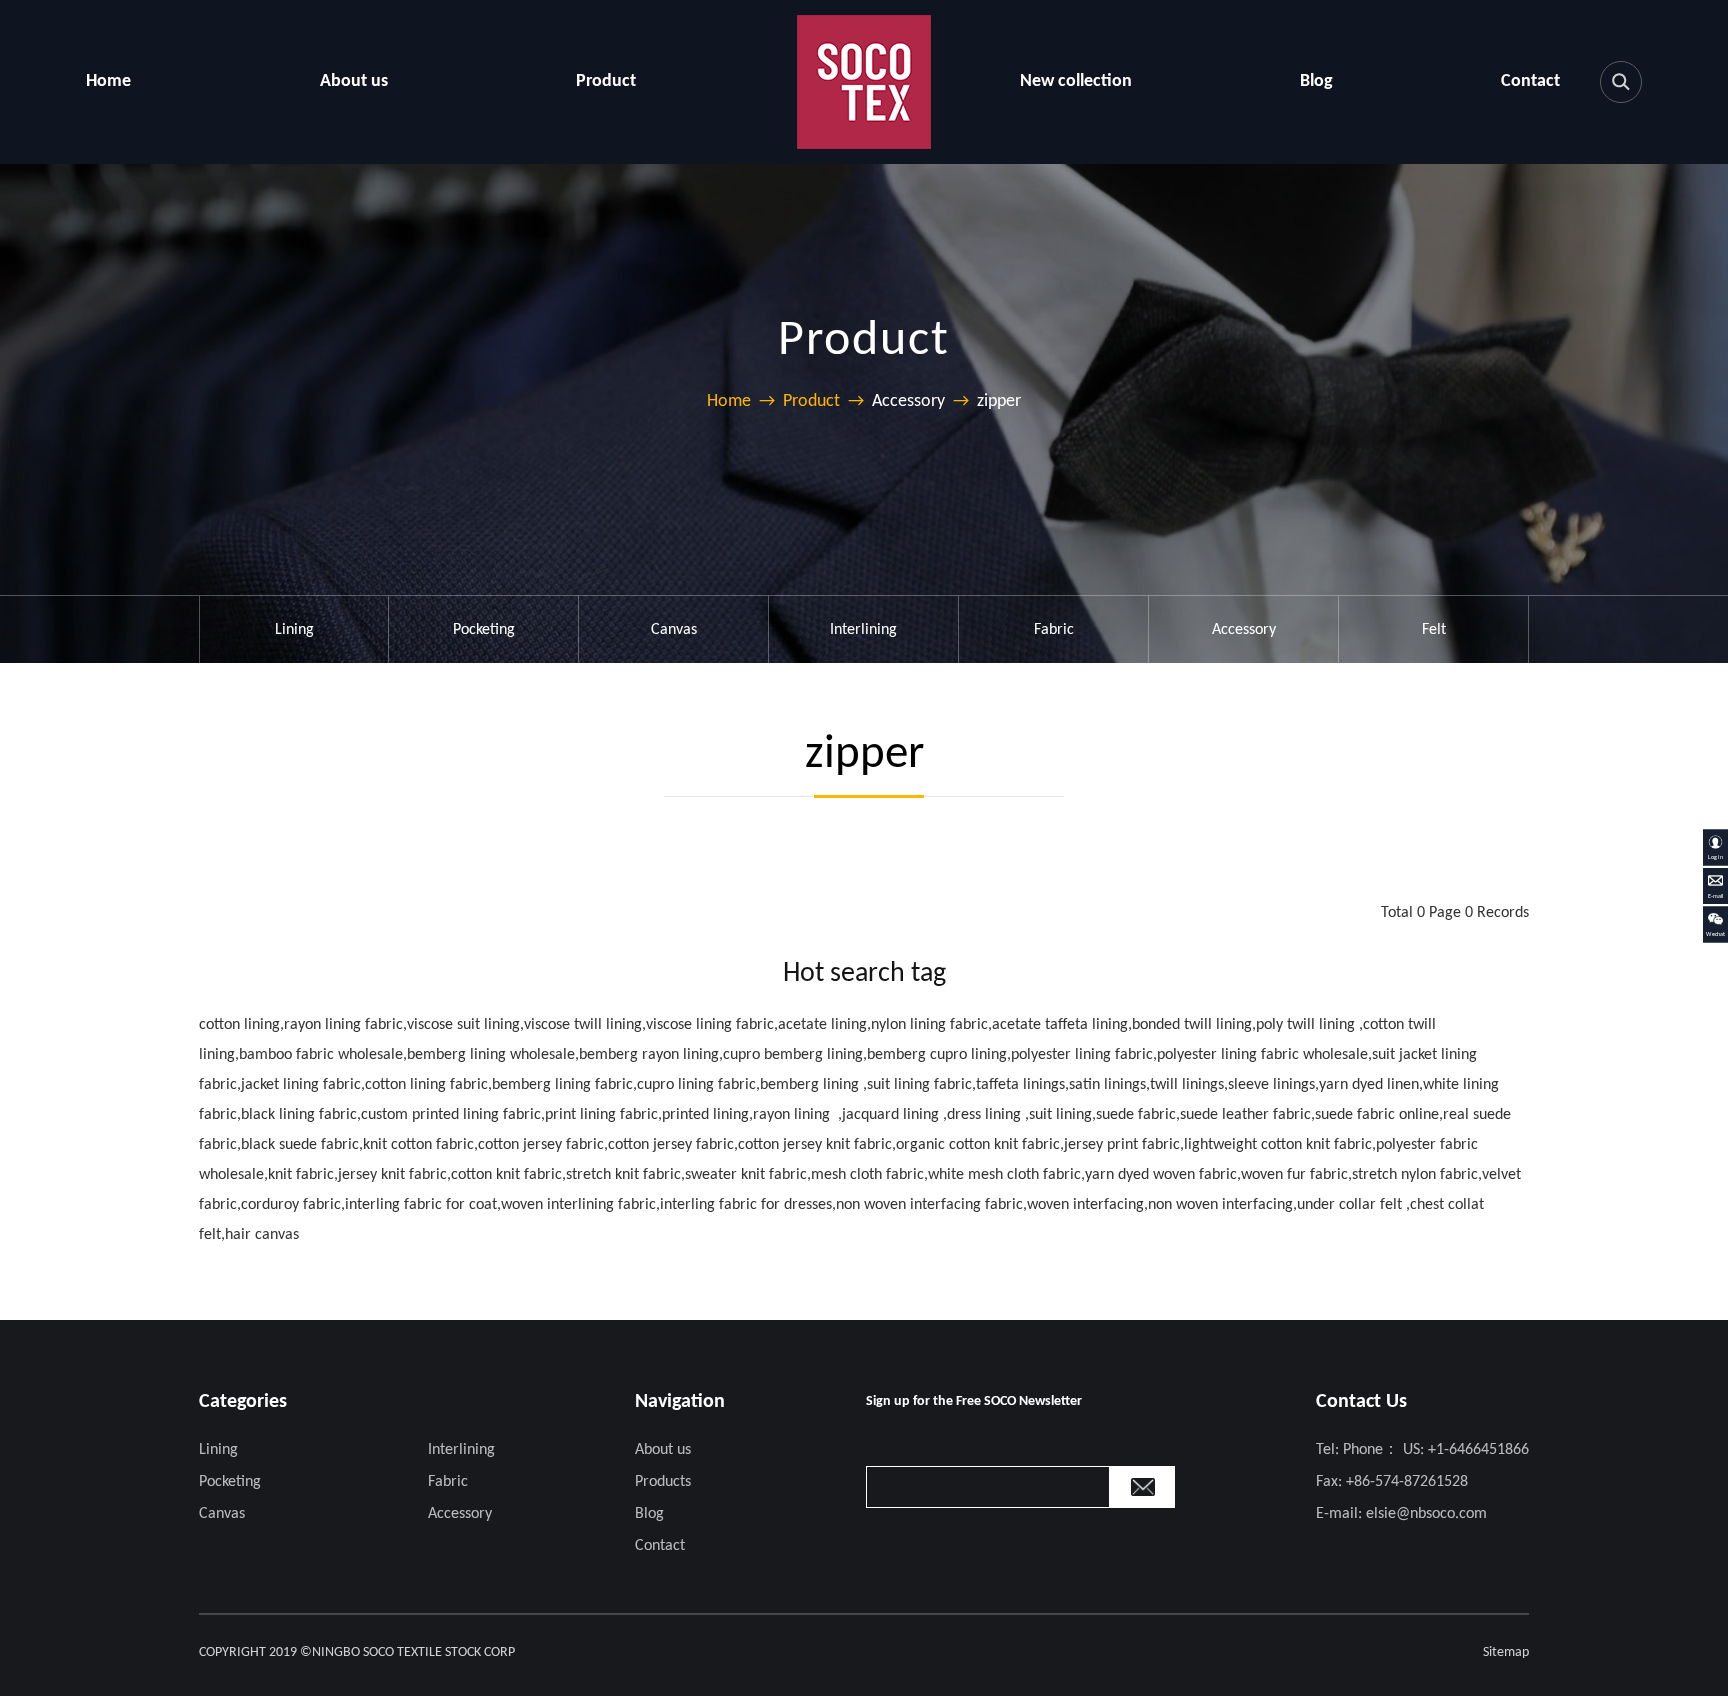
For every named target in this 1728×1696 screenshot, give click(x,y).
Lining (294, 630)
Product (606, 81)
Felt (1434, 630)
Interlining (863, 630)
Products (663, 1482)
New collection (1076, 81)
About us (354, 81)
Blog (1316, 81)
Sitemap (1506, 1652)
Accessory (1244, 630)
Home (108, 81)
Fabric (1054, 630)
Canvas (674, 630)
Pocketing (484, 630)
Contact (1530, 81)
